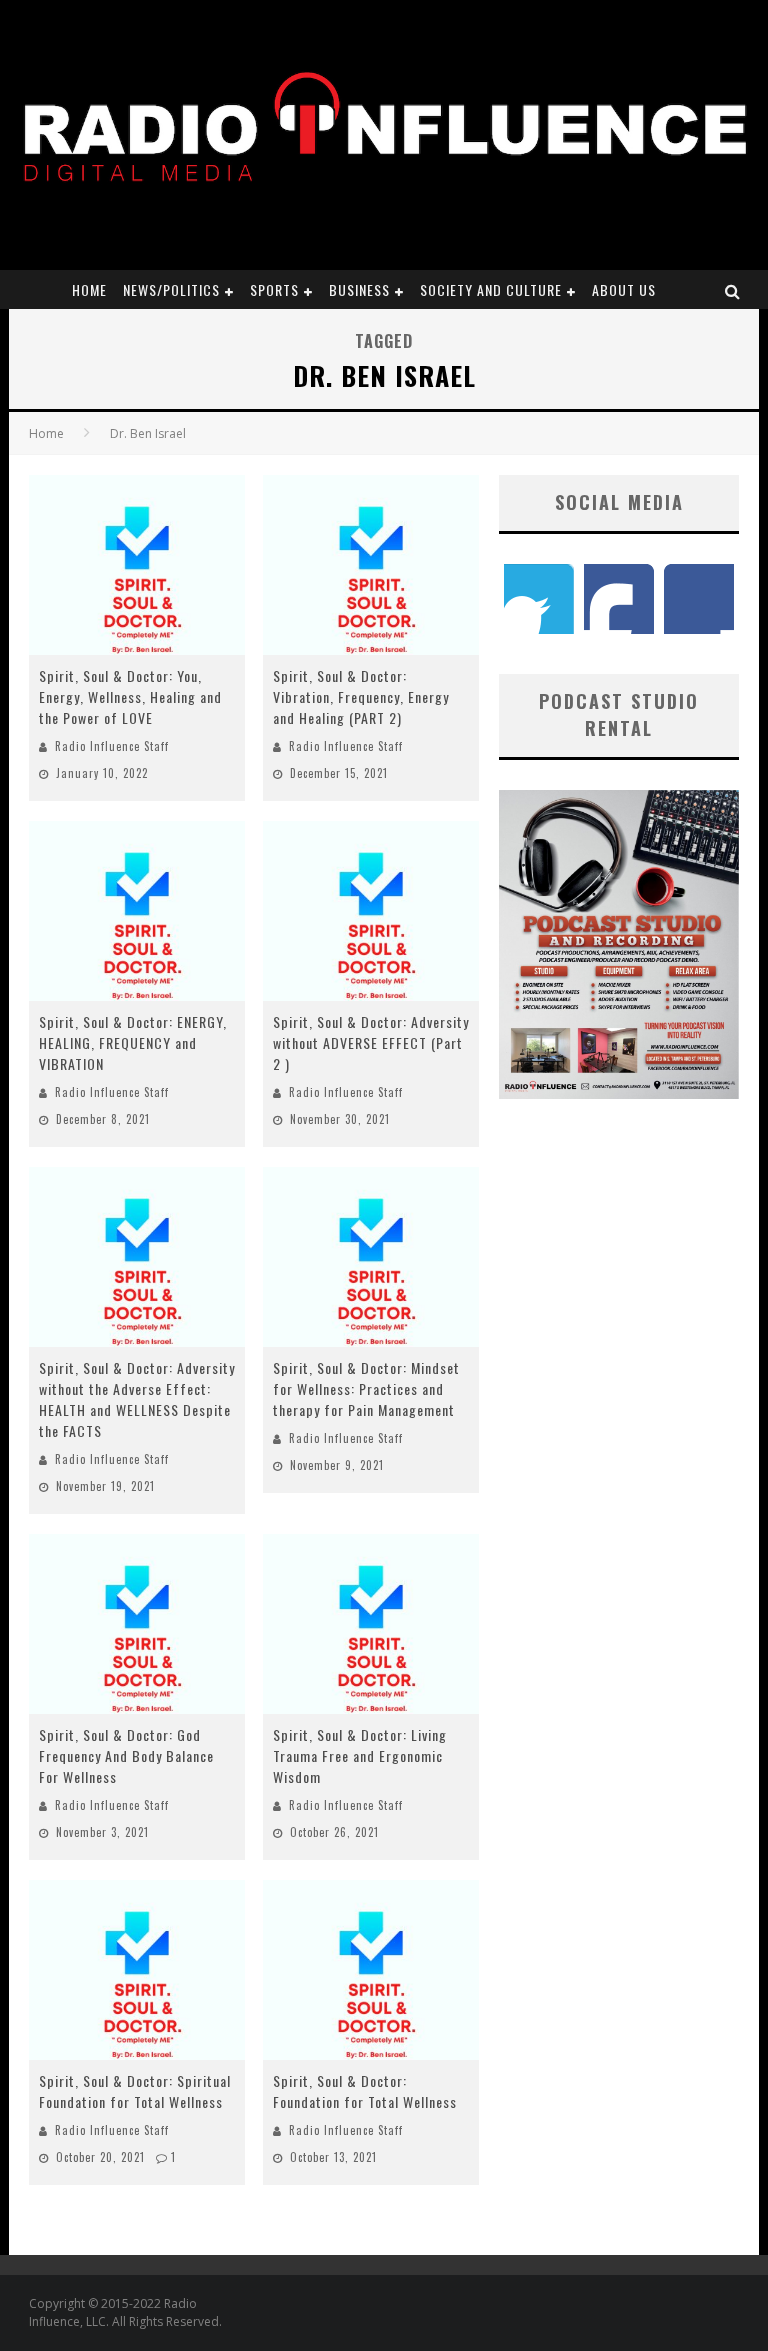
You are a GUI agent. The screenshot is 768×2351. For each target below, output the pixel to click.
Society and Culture (491, 289)
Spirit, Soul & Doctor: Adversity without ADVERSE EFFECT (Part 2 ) (371, 1042)
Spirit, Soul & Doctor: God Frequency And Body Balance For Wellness (126, 1755)
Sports (274, 289)
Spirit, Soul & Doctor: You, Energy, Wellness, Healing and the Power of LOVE (130, 696)
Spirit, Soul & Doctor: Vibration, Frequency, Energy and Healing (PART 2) (361, 696)
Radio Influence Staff (112, 746)
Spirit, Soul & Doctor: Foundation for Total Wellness (365, 2091)
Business (359, 289)
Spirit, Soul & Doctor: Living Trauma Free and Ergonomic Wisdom (360, 1755)
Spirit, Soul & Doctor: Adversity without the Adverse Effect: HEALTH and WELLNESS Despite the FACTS (137, 1399)
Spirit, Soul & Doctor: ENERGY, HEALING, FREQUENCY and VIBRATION (133, 1042)
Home (89, 289)
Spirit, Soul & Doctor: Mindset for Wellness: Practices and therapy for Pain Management (366, 1388)
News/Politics (171, 289)
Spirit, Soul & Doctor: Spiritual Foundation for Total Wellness (135, 2091)
